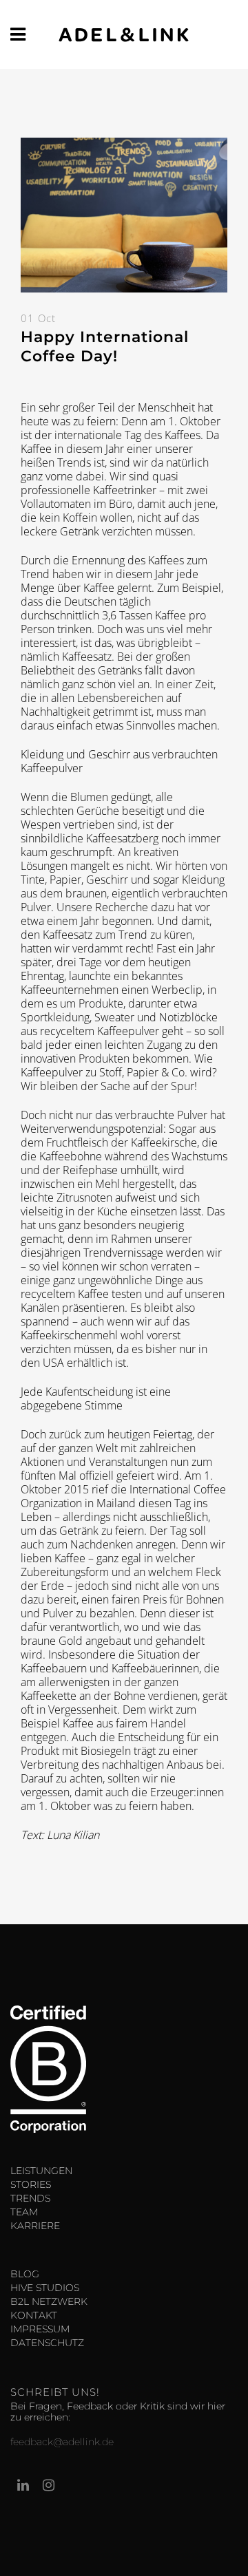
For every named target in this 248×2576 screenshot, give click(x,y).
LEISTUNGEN (41, 2171)
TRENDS (30, 2198)
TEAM (24, 2212)
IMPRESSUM (40, 2329)
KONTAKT (34, 2315)
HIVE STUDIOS (45, 2288)
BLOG (25, 2274)
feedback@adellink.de (62, 2442)
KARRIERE (35, 2226)
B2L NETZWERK (49, 2301)
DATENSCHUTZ (47, 2343)
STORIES (31, 2184)
